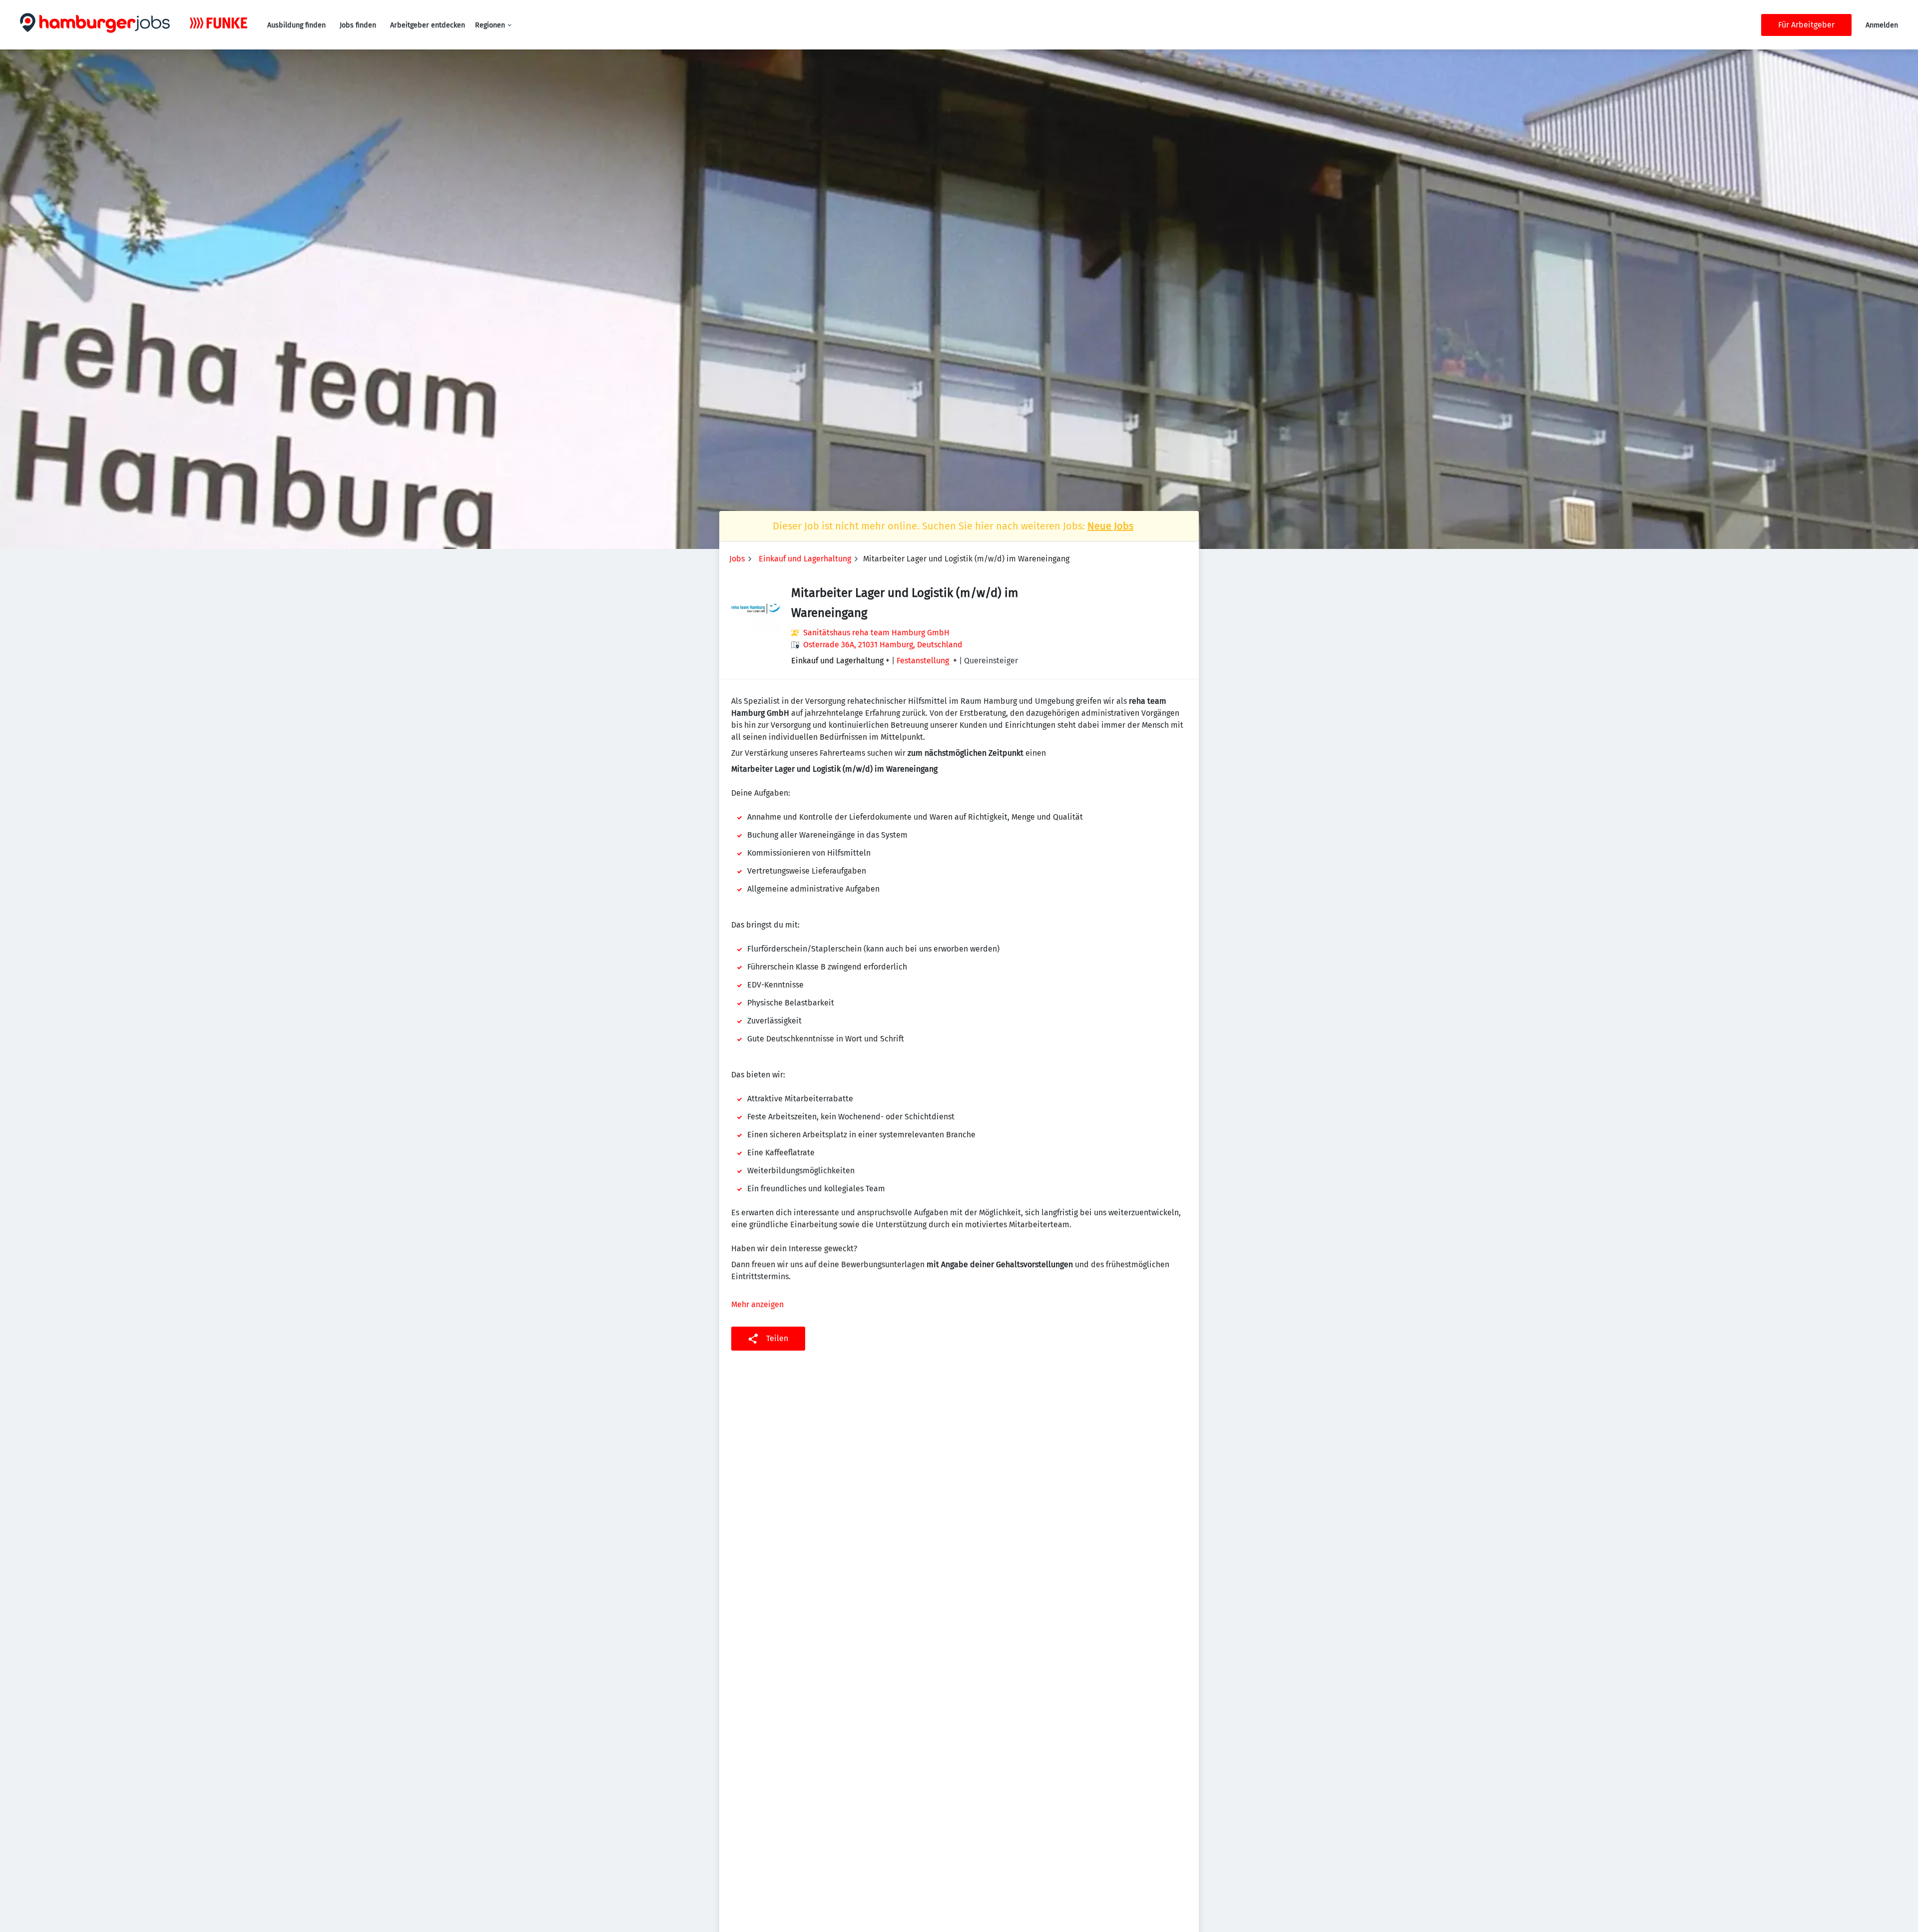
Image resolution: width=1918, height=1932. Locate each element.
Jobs (737, 559)
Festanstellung (923, 661)
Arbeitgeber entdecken (428, 25)
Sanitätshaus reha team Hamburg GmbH (876, 633)
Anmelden (1882, 25)
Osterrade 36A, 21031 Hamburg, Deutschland (883, 645)
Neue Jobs (1110, 526)
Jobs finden (358, 25)
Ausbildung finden (296, 25)
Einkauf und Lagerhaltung (805, 559)
